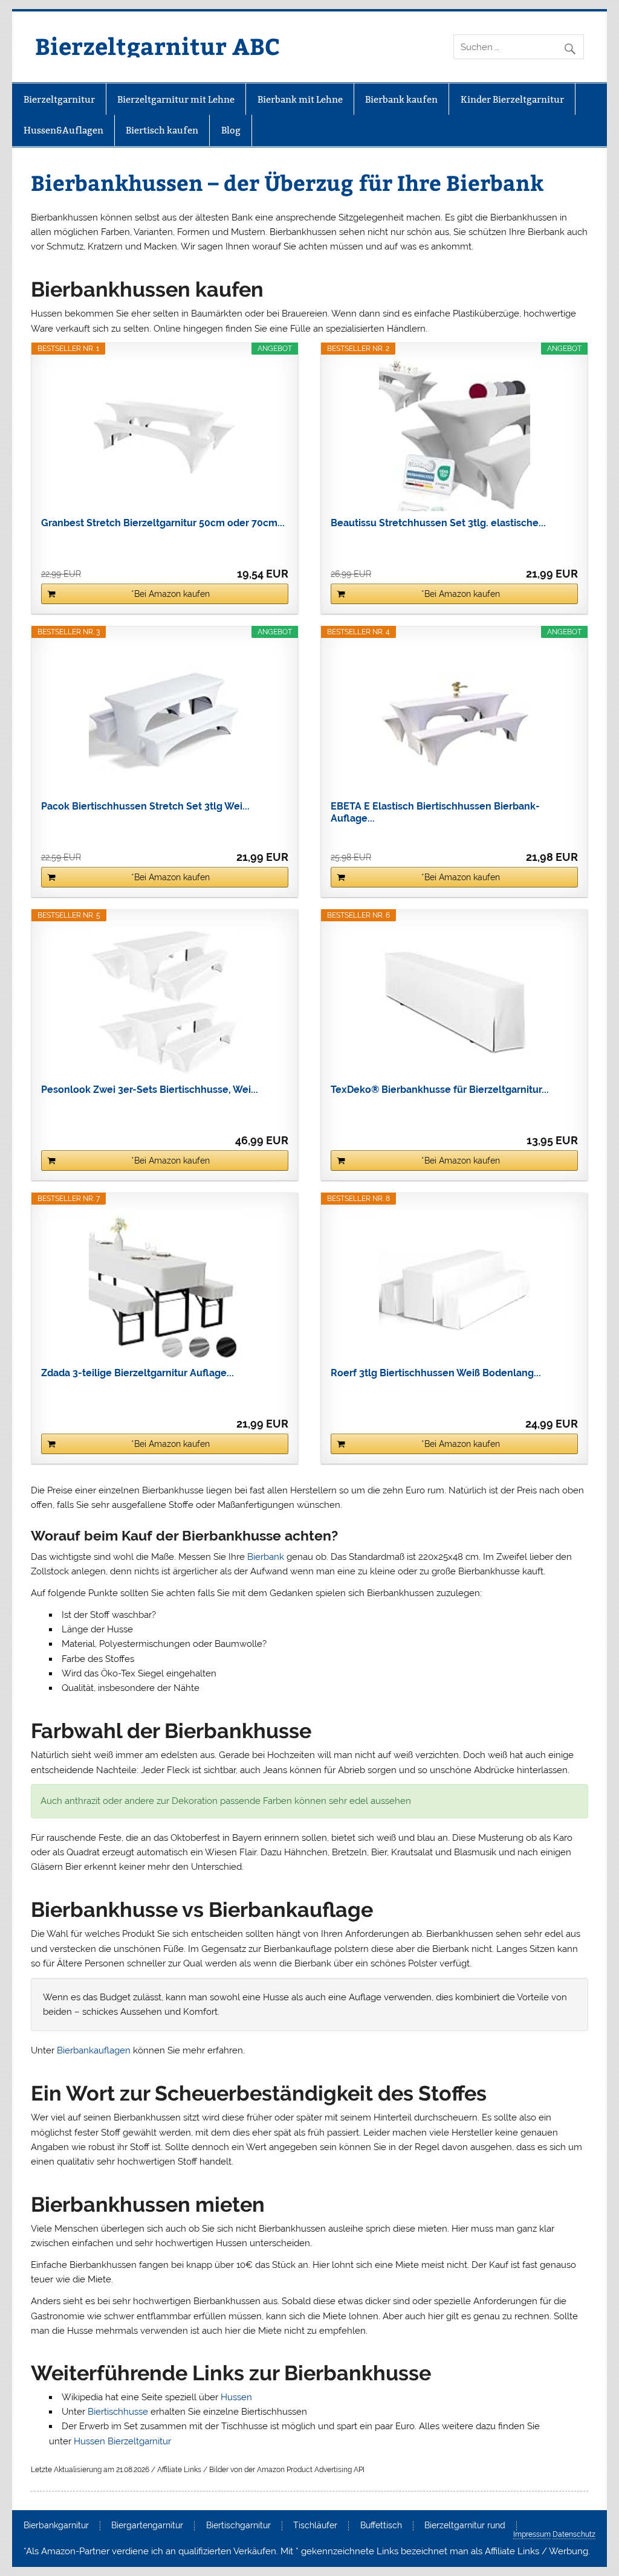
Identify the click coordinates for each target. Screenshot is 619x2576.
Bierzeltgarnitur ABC (157, 46)
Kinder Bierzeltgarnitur (512, 99)
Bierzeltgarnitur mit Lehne (176, 99)
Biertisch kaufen (162, 130)
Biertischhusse (118, 2412)
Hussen (236, 2397)
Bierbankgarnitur (56, 2526)
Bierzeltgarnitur (59, 99)
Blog (231, 130)
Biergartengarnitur (147, 2526)
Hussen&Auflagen (63, 130)
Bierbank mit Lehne (300, 99)
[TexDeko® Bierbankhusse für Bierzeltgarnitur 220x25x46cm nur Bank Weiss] (455, 1002)
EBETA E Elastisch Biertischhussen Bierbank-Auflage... (435, 812)
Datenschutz (574, 2534)
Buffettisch (381, 2526)
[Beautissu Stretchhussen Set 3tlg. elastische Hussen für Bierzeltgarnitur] (455, 436)
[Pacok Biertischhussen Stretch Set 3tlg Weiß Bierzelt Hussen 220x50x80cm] (164, 719)
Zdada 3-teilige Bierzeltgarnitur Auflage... (138, 1373)
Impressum (532, 2534)
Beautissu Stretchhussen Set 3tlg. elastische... (438, 523)
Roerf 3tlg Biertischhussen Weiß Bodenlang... (436, 1373)
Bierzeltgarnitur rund (465, 2526)
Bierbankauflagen (94, 2050)
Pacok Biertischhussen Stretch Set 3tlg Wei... (145, 806)
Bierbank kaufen (401, 99)
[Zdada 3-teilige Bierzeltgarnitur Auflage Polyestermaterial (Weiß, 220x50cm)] (164, 1286)
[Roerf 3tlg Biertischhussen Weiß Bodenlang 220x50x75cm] (455, 1286)
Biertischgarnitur (238, 2526)
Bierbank (266, 1557)
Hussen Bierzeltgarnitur (122, 2441)
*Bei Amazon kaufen (170, 594)
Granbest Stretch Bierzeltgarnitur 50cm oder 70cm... (163, 523)
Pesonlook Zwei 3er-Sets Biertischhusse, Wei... (150, 1090)
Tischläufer (315, 2526)
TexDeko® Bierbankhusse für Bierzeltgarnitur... (440, 1090)
